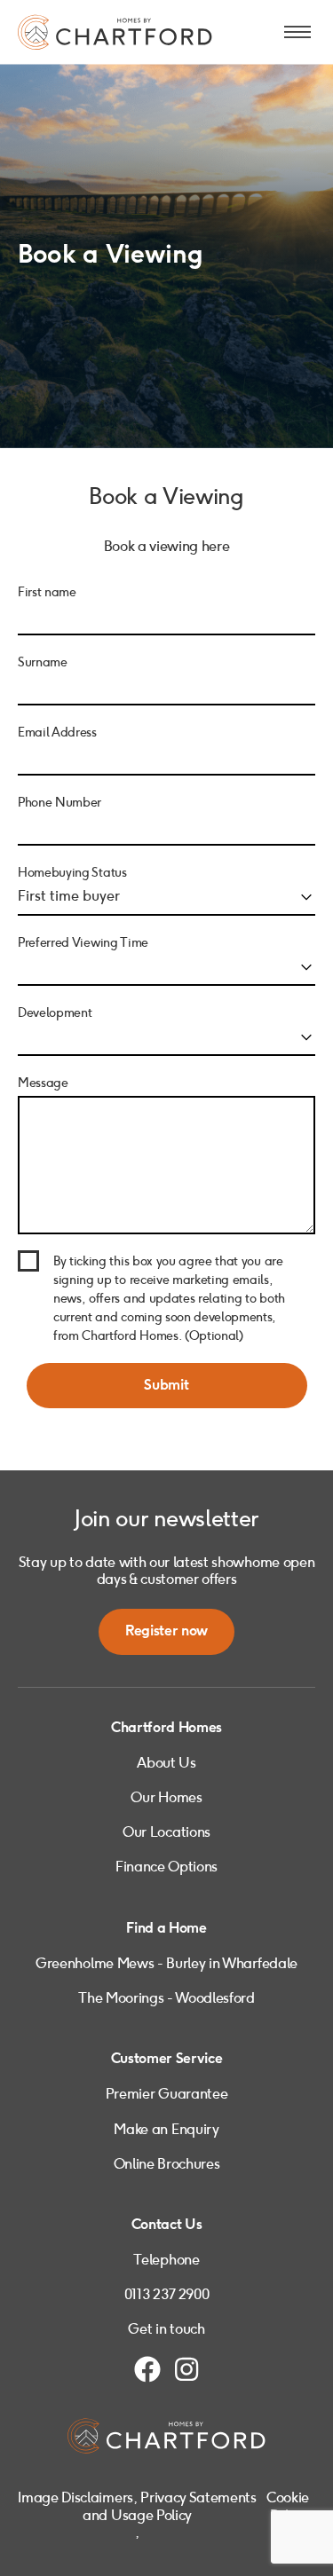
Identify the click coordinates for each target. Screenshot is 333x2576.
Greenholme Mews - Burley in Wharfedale (166, 1963)
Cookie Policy (288, 2506)
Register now (166, 1631)
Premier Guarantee (167, 2094)
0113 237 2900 (167, 2294)
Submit (166, 1386)
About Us (166, 1763)
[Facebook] (147, 2369)
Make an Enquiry (166, 2129)
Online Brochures (167, 2164)
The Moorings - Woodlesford (166, 1998)
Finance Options (166, 1867)
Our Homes (166, 1797)
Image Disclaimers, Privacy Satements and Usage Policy (137, 2506)
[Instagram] (186, 2369)
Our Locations (166, 1832)
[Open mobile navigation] (297, 32)
